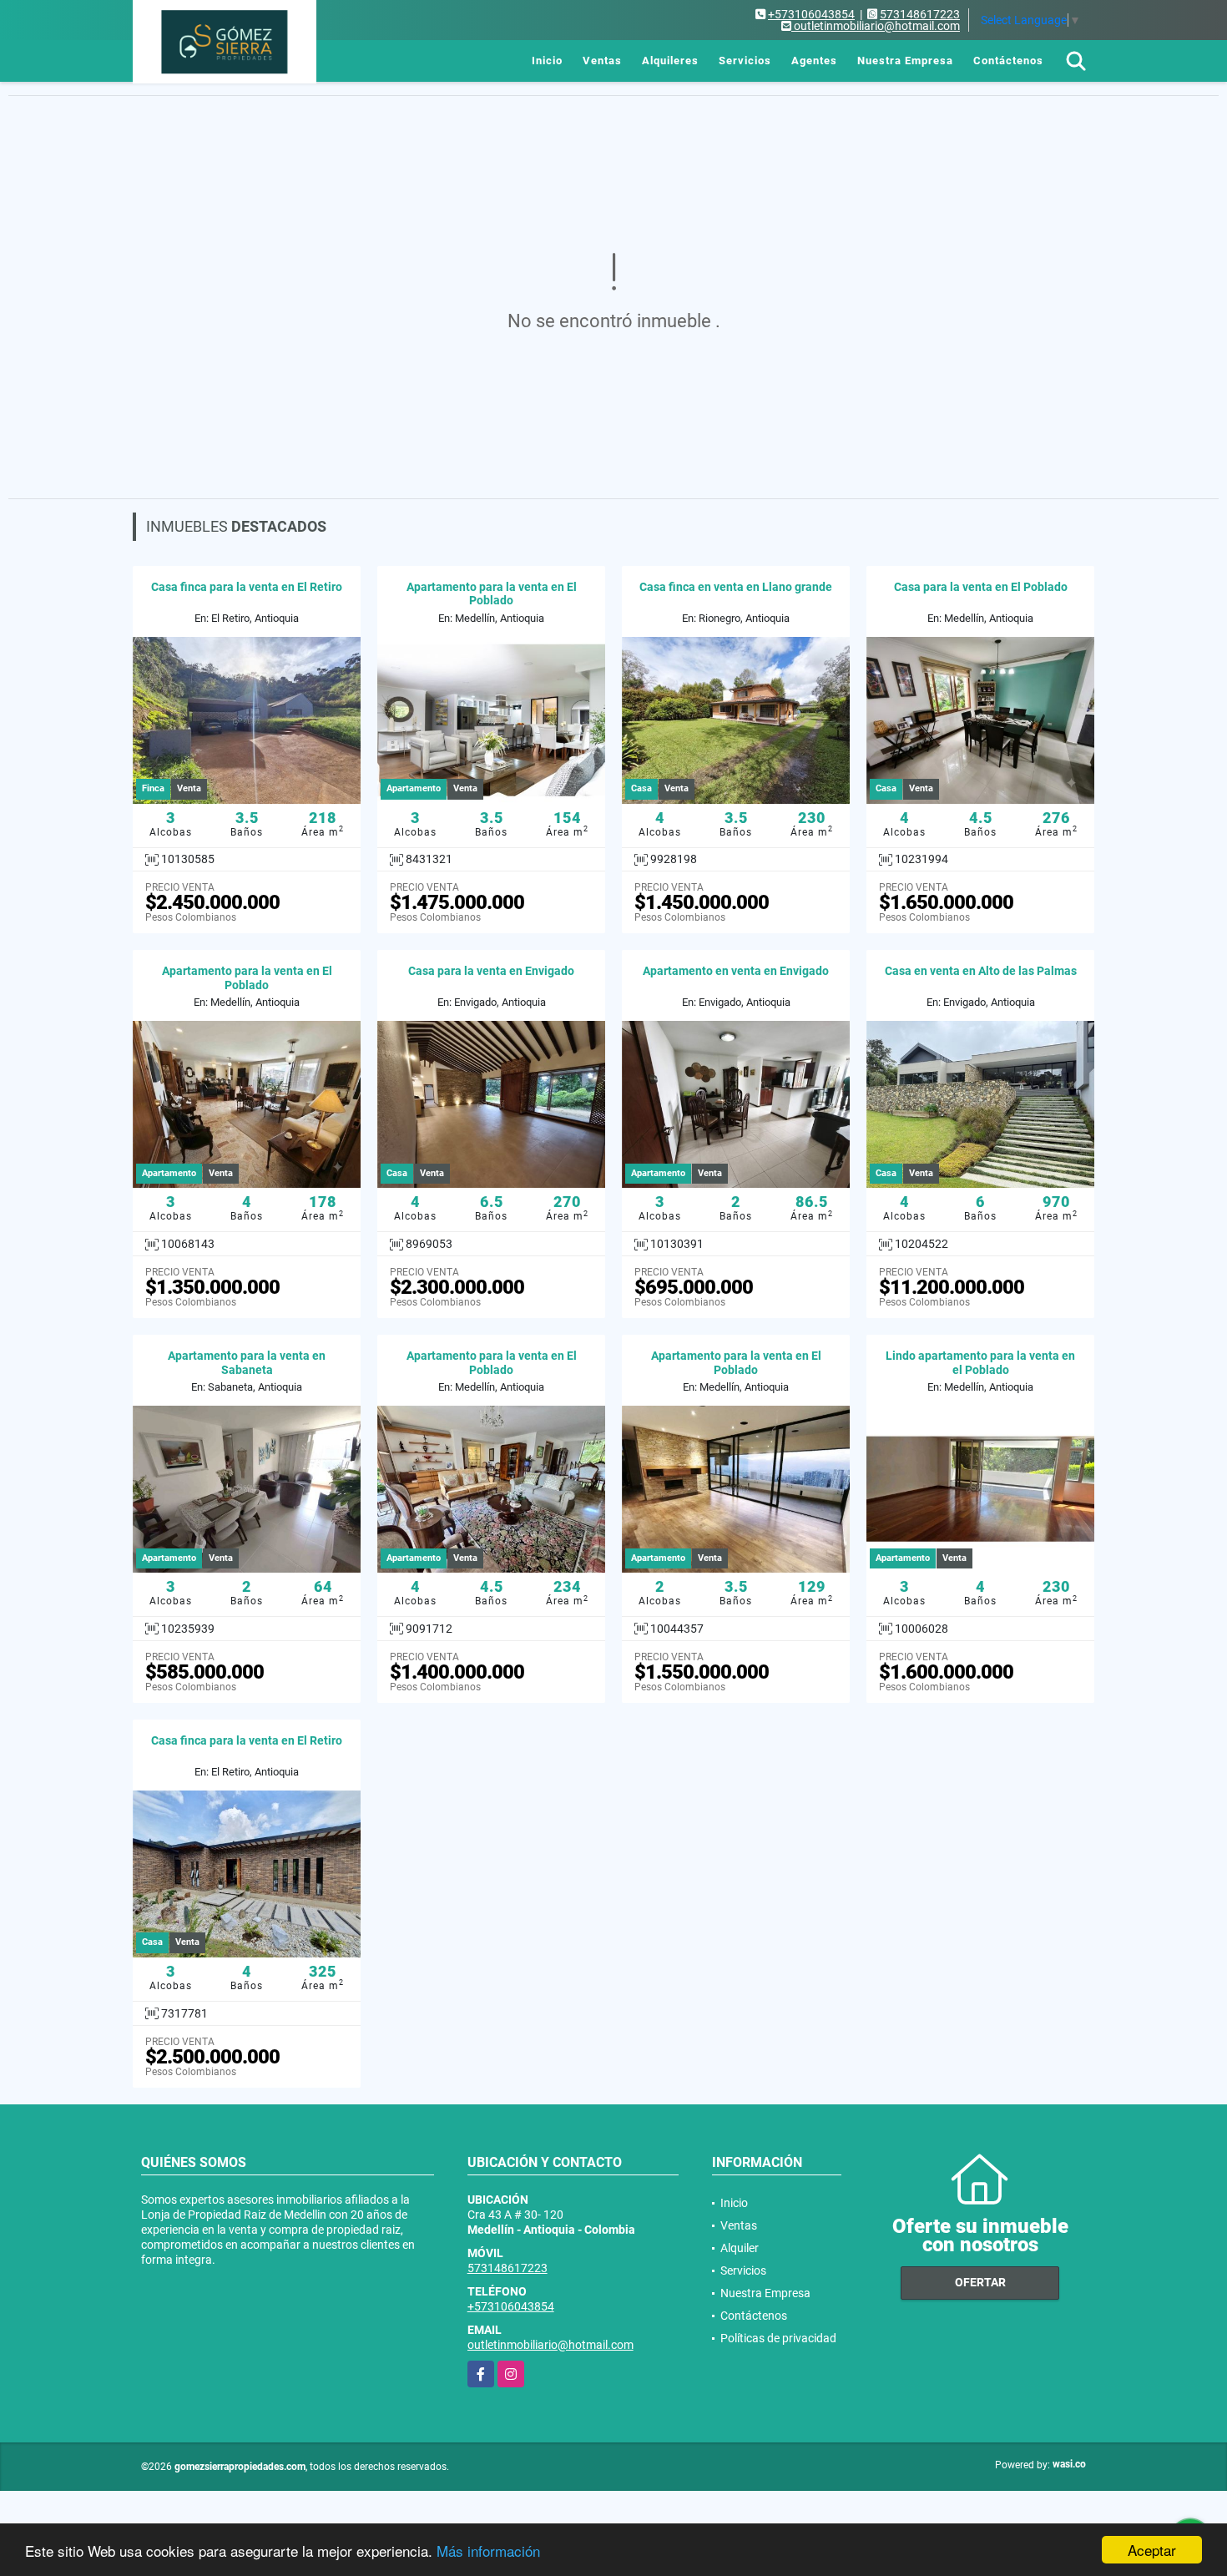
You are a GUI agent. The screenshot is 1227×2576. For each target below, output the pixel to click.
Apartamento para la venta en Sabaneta (247, 1363)
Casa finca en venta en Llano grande (736, 587)
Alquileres (670, 61)
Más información (488, 2551)
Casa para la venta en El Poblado (981, 587)
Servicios (745, 61)
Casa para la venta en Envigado (491, 971)
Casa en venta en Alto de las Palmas (981, 971)
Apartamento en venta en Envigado (736, 971)
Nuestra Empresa (905, 61)
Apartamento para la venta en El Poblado (492, 594)
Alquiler (740, 2248)
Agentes (814, 61)
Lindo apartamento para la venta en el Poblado (980, 1363)
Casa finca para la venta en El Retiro (247, 587)
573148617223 (920, 14)
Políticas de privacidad (778, 2338)
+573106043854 (811, 14)
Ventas (602, 61)
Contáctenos (1008, 61)
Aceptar (1152, 2550)
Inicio (547, 61)
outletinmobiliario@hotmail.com (550, 2345)
